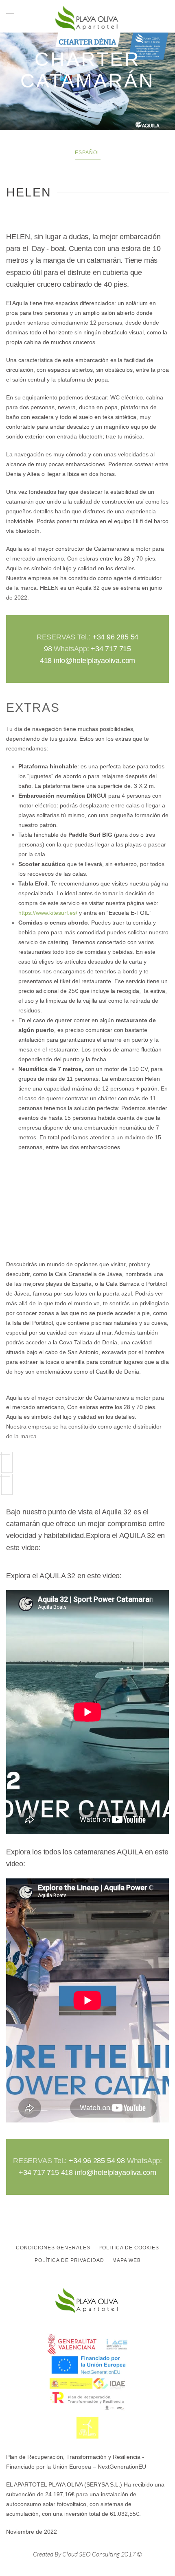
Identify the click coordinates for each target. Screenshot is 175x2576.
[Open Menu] (10, 16)
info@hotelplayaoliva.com (94, 661)
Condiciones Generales (53, 2248)
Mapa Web (127, 2260)
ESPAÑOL (88, 153)
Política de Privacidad (69, 2260)
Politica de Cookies (129, 2248)
